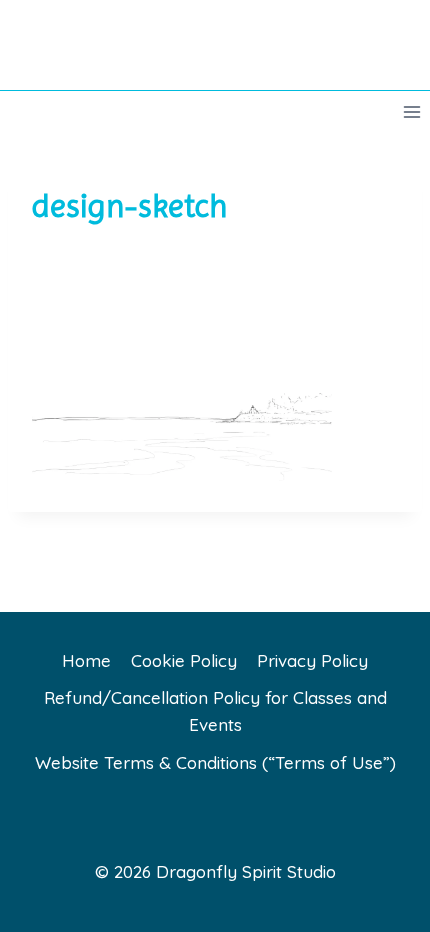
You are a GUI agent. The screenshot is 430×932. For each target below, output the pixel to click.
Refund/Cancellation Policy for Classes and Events (215, 711)
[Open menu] (411, 111)
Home (86, 660)
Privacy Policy (312, 660)
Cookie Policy (184, 660)
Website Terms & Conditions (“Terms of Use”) (215, 762)
